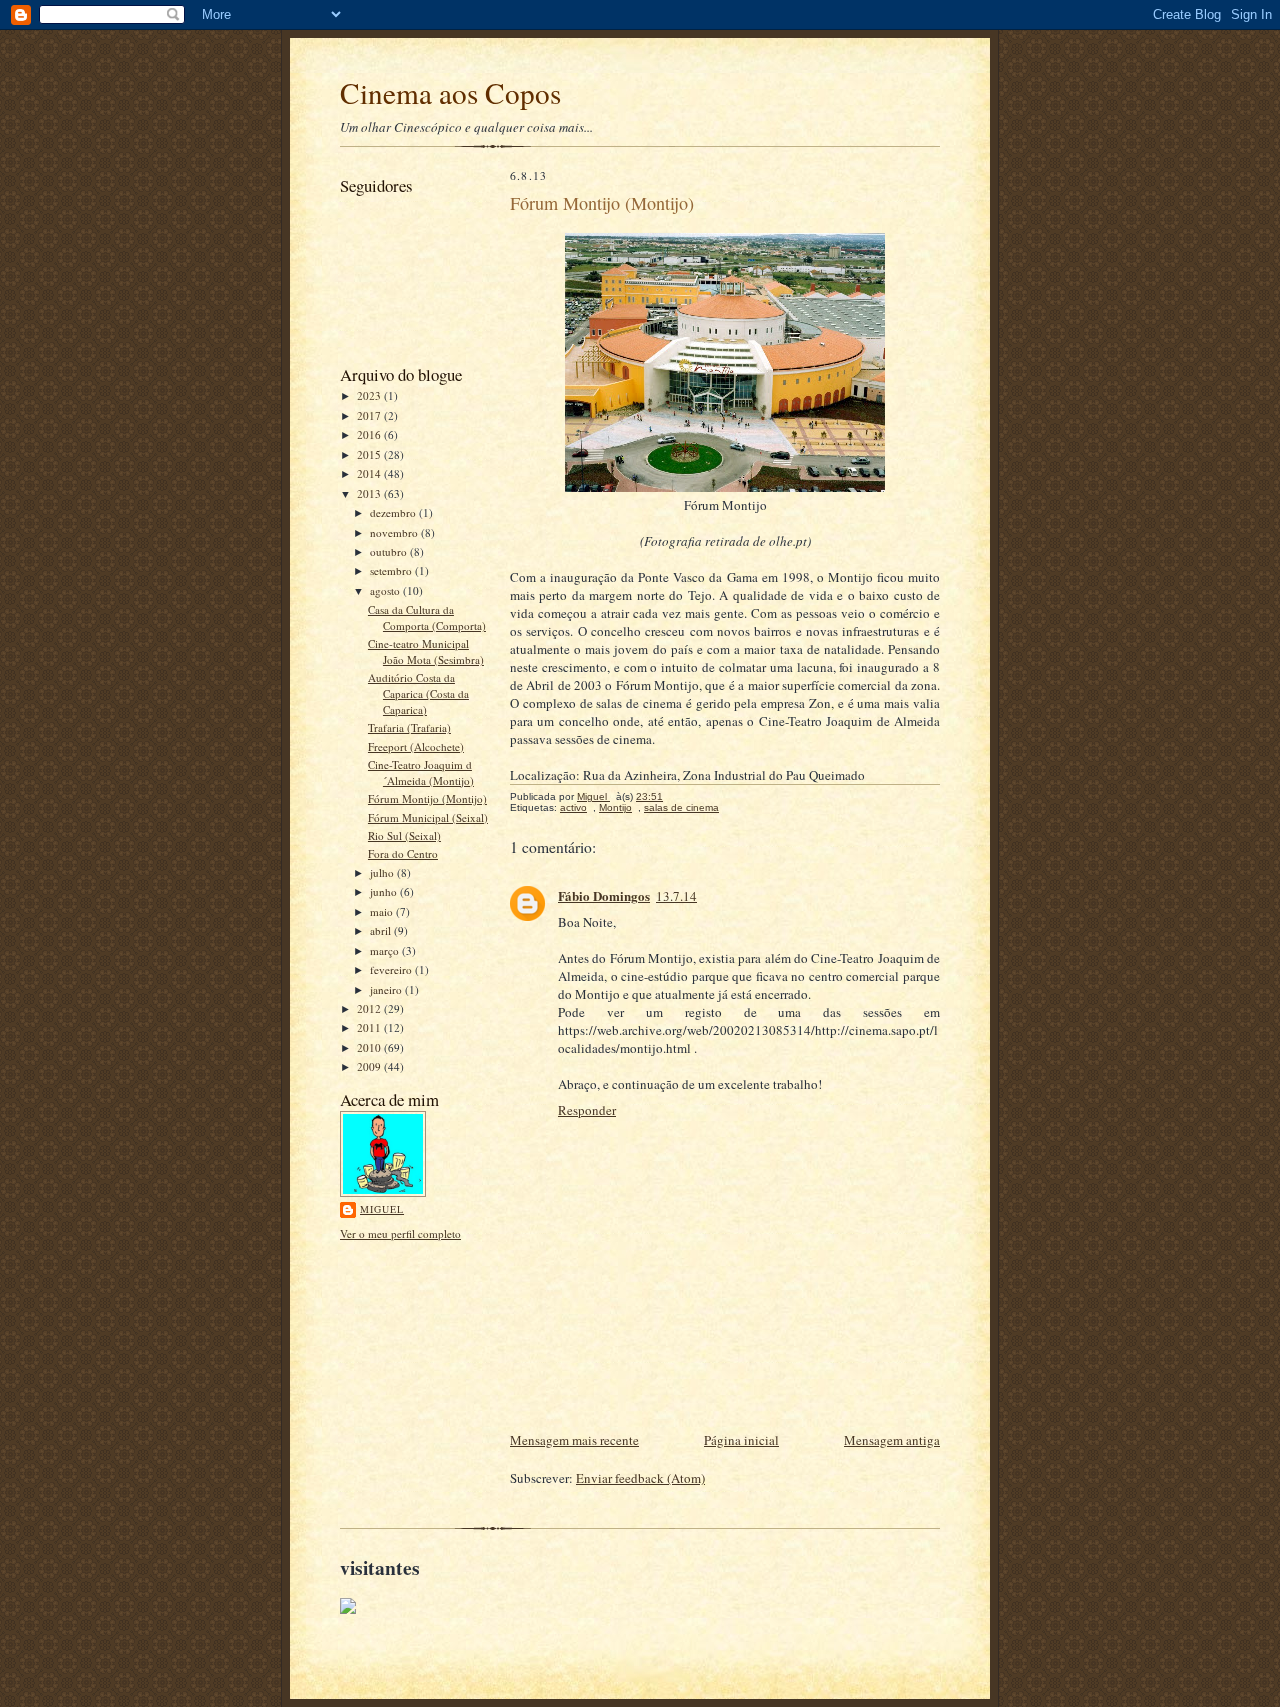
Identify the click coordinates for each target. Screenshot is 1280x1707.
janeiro (387, 989)
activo (573, 807)
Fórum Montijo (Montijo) (427, 798)
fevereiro (392, 969)
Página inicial (741, 1440)
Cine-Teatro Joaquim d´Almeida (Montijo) (421, 772)
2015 (370, 454)
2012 (370, 1008)
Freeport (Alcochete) (416, 746)
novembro (395, 532)
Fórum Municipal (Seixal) (428, 817)
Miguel (382, 1209)
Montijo (615, 807)
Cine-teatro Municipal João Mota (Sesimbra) (426, 651)
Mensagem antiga (892, 1440)
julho (383, 872)
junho (385, 891)
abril (382, 930)
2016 (370, 434)
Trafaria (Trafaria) (409, 727)
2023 (370, 395)
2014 (370, 473)
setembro (392, 570)
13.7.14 (676, 896)
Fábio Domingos (604, 895)
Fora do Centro (403, 853)
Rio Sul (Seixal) (404, 835)
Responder (587, 1110)
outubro (390, 551)
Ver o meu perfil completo (400, 1233)
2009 (370, 1066)
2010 (370, 1047)
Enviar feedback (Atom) (640, 1478)
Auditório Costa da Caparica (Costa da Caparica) (418, 693)
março (386, 950)
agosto (386, 590)
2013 (370, 493)
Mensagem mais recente (574, 1440)
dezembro (394, 512)
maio (383, 911)
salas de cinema (681, 807)
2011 (370, 1027)
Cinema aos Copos (450, 92)
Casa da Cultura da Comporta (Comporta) (427, 617)
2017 (370, 415)
